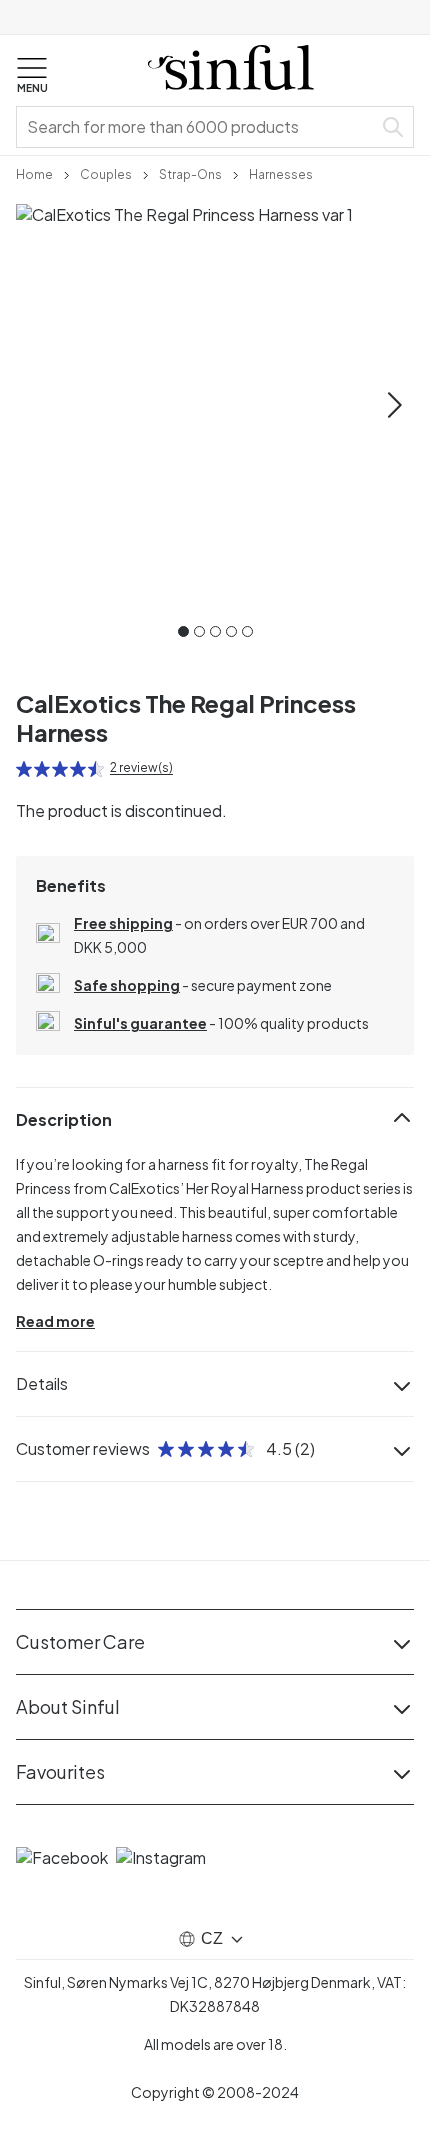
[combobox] (198, 127)
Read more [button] (55, 1321)
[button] (32, 76)
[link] (34, 173)
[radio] (24, 769)
